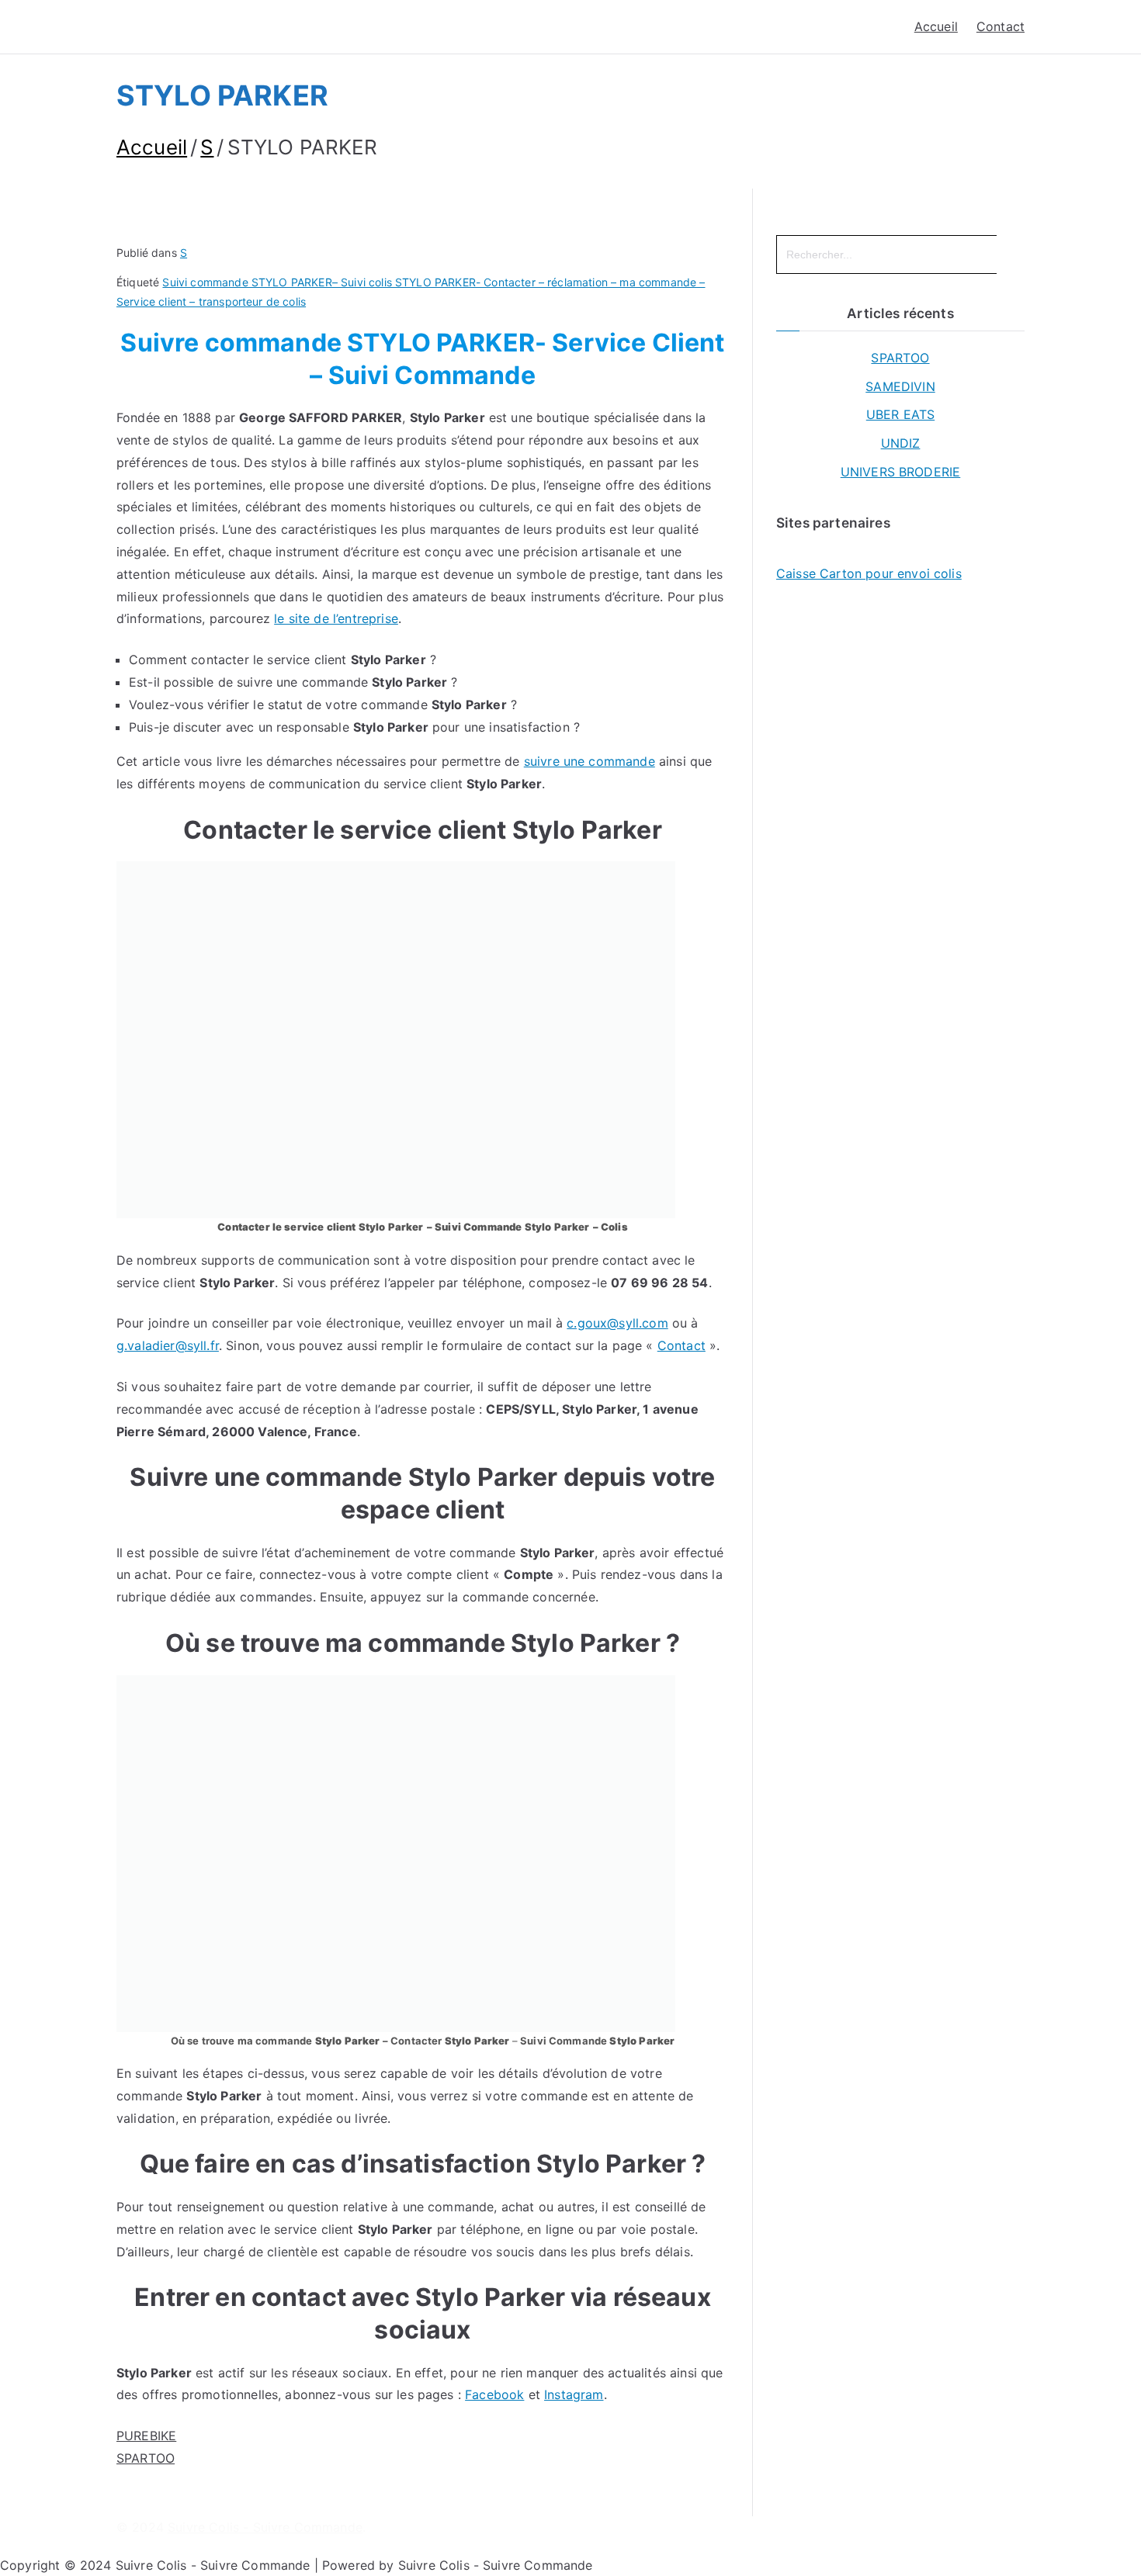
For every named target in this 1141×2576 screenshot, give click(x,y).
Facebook (494, 2394)
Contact (1001, 26)
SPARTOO (146, 2458)
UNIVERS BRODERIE (901, 472)
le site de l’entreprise (336, 618)
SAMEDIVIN (900, 386)
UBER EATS (900, 414)
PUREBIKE (146, 2436)
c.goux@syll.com (617, 1323)
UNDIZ (901, 443)
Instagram (574, 2394)
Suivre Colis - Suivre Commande (265, 2527)
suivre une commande (590, 761)
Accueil (936, 26)
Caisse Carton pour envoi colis (869, 573)
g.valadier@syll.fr (168, 1345)
